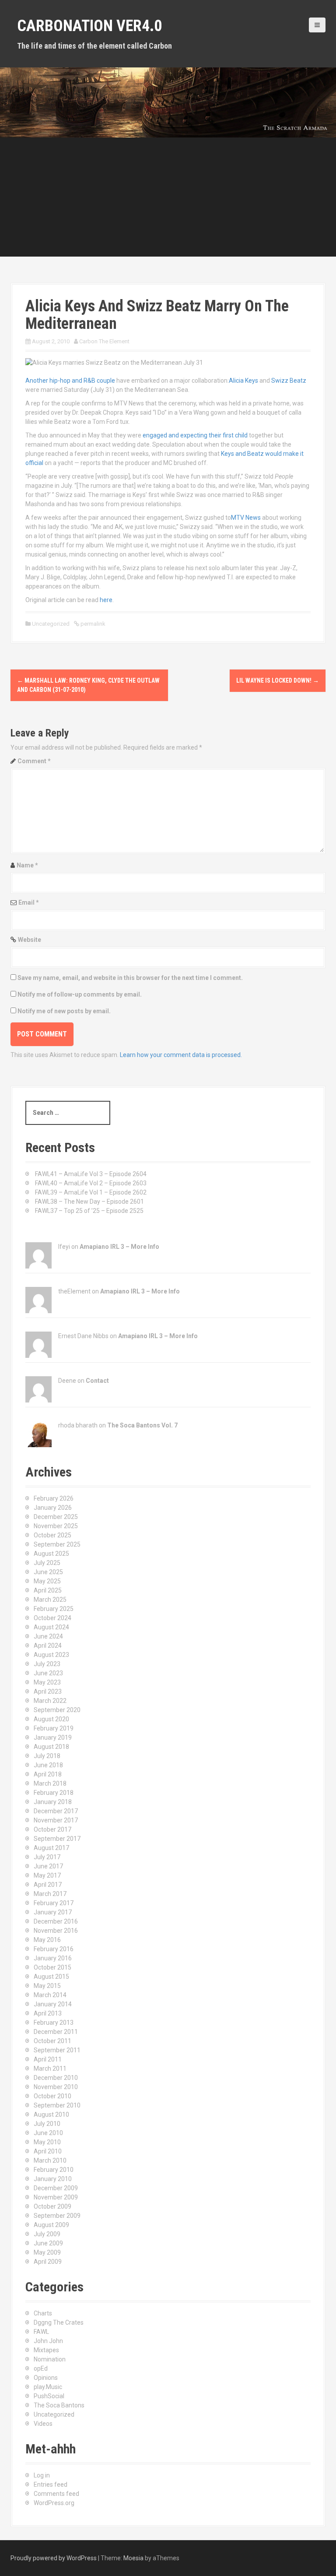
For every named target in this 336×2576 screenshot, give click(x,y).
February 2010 (54, 2170)
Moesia (133, 2558)
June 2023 (48, 1673)
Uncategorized (54, 2414)
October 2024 (52, 1618)
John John (48, 2341)
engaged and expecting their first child (195, 435)
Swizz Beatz (289, 381)
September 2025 (57, 1544)
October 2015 (52, 1967)
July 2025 (47, 1563)
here (105, 600)
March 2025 (50, 1600)
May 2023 (47, 1682)
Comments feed (56, 2494)
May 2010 (47, 2142)
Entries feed (51, 2484)
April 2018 (48, 1774)
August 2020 (51, 1719)
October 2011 (52, 2041)
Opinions (46, 2378)
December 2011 (56, 2032)
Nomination (50, 2359)
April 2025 (48, 1590)
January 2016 (53, 1958)
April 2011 (48, 2059)
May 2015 (47, 1986)
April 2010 (48, 2151)
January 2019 (53, 1737)
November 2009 (56, 2197)
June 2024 (48, 1636)
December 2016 (56, 1921)
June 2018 (48, 1765)
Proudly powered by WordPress (54, 2558)
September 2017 (57, 1839)
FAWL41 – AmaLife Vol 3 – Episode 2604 (91, 1174)
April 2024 (48, 1646)
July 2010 (47, 2124)
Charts (43, 2313)
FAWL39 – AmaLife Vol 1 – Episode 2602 (91, 1192)
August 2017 (51, 1848)
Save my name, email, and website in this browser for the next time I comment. (130, 978)
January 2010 (53, 2179)
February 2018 (54, 1793)
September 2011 (57, 2050)
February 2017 (54, 1903)
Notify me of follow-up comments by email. (80, 994)
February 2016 (54, 1949)
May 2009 (47, 2252)
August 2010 (51, 2114)
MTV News (246, 518)
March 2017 (50, 1894)
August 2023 (51, 1655)
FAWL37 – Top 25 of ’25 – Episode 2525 (89, 1211)
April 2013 (48, 2013)
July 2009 (47, 2234)
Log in (42, 2475)
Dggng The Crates (59, 2322)
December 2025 (56, 1517)
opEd (41, 2368)
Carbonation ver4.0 (89, 26)
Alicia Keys (243, 381)
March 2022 (50, 1701)
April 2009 (48, 2262)
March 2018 (50, 1783)
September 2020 (57, 1710)
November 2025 (56, 1526)
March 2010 (50, 2160)
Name (27, 865)
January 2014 (53, 2004)
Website (30, 940)
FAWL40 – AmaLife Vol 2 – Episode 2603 (91, 1183)
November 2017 (56, 1820)
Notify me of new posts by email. (64, 1011)
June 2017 (48, 1866)
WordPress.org (54, 2503)
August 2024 (51, 1627)
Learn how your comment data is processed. (181, 1055)
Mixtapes (46, 2350)
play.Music (48, 2387)
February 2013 (54, 2023)
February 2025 (54, 1609)
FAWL (41, 2332)
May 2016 (47, 1940)
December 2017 (56, 1811)
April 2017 (48, 1885)
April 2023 (48, 1691)
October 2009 (52, 2206)
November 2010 (56, 2087)
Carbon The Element (104, 341)
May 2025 (47, 1581)
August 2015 (51, 1977)
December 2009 (56, 2188)
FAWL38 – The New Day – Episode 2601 (89, 1202)
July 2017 (47, 1857)
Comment (34, 761)
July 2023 (47, 1664)
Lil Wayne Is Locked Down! (278, 680)
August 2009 (51, 2225)
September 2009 (57, 2216)
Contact (97, 1381)
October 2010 (52, 2096)
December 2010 (56, 2078)
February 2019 (54, 1728)
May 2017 (47, 1875)
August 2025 (51, 1554)
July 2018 (47, 1756)
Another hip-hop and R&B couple (70, 381)
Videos (43, 2424)
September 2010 (57, 2105)
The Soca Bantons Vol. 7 (142, 1425)
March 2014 (50, 1995)
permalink (92, 624)
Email (29, 902)
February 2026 (54, 1498)
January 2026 (53, 1508)
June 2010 (48, 2133)
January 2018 (53, 1802)
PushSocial (49, 2396)
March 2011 (50, 2069)
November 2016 (56, 1931)
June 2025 (48, 1572)
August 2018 (51, 1747)
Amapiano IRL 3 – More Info (119, 1247)
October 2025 (52, 1535)
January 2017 (53, 1912)
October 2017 (52, 1829)
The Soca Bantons (59, 2405)
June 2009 (48, 2243)
